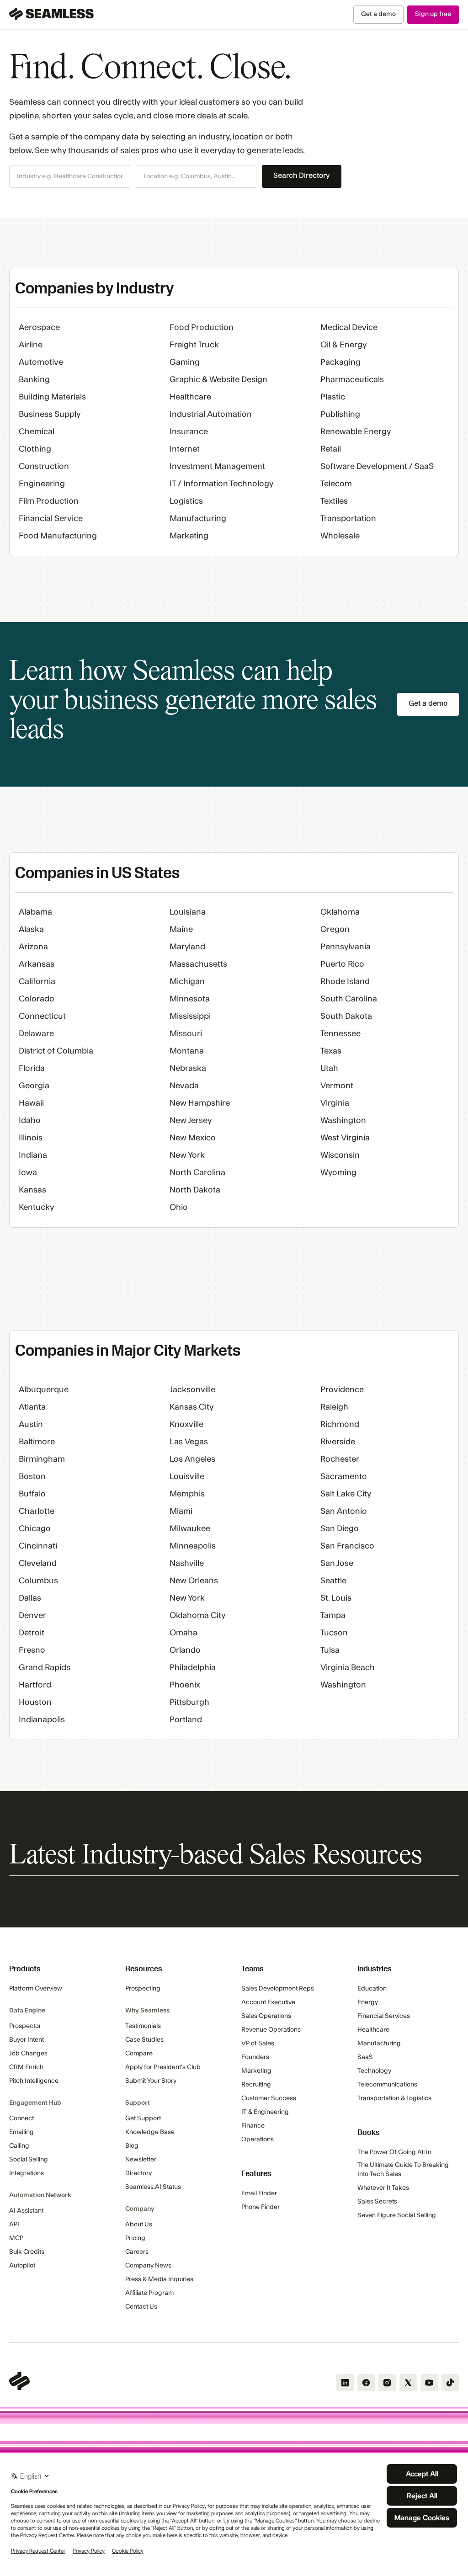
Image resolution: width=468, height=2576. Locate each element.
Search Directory (302, 176)
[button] (70, 176)
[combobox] (70, 177)
